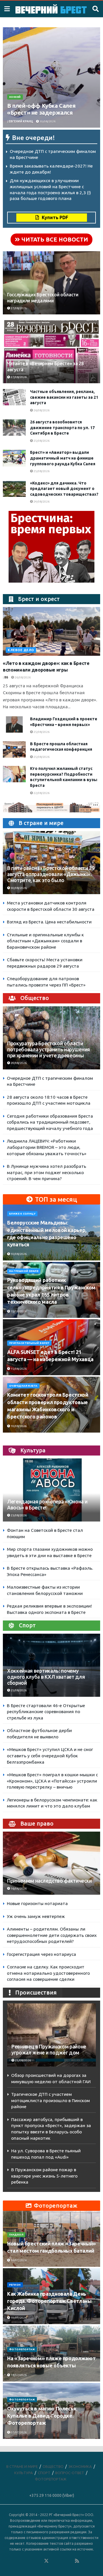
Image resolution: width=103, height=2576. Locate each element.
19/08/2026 (18, 1426)
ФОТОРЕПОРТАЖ (22, 2349)
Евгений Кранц (21, 121)
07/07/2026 (18, 2432)
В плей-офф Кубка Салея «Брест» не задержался (41, 109)
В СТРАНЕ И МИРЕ (22, 2466)
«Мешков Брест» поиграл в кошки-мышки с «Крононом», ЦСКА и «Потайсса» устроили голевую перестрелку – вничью (52, 1781)
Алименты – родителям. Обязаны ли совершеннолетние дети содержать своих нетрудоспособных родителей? (52, 1935)
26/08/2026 (41, 410)
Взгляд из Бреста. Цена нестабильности (49, 922)
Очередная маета (23, 1386)
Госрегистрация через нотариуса (41, 1954)
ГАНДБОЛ (16, 2235)
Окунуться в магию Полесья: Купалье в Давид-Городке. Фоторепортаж (42, 2416)
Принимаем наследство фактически (49, 1881)
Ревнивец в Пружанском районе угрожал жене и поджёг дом (49, 2050)
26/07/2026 (18, 2260)
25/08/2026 (41, 441)
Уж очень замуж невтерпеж (36, 1916)
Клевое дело (21, 650)
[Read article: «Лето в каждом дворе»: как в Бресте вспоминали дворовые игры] (51, 631)
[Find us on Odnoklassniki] (39, 2561)
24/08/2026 (41, 502)
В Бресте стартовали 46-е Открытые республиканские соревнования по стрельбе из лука (46, 1712)
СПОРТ (44, 2473)
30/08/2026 (47, 121)
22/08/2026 (41, 793)
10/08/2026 (18, 1254)
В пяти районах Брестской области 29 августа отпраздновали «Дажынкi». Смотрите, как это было (51, 874)
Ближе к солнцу (22, 1214)
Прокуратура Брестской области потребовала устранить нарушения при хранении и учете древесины (48, 1049)
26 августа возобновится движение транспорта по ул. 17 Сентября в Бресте (62, 428)
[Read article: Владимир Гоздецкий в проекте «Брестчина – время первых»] (14, 724)
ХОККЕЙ (15, 97)
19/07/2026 (18, 2318)
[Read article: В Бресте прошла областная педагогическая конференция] (14, 749)
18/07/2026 (18, 2375)
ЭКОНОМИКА (80, 2466)
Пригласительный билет (29, 1343)
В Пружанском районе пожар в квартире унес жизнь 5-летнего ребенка (44, 2176)
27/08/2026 (18, 308)
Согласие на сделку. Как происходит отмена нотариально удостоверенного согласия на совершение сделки (48, 1973)
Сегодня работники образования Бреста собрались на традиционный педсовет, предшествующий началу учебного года (50, 1122)
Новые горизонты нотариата (37, 1903)
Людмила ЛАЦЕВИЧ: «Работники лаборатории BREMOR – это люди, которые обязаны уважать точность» (47, 1147)
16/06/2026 (18, 1889)
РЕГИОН (15, 2285)
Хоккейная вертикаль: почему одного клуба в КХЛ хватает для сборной (46, 1677)
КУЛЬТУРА (24, 2473)
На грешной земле (24, 1271)
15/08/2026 (18, 1311)
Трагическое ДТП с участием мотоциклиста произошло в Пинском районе (50, 2100)
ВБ (6, 677)
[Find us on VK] (31, 2561)
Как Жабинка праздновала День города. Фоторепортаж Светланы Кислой (49, 2301)
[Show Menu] (7, 9)
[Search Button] (96, 9)
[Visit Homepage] (51, 9)
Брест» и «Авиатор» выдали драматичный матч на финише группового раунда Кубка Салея (63, 458)
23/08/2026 (18, 1515)
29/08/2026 (18, 1063)
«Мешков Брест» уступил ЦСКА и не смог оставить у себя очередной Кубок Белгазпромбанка (50, 1756)
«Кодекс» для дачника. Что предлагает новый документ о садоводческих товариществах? (64, 489)
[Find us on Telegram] (54, 2561)
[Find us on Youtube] (70, 2561)
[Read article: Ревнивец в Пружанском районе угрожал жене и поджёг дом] (51, 2035)
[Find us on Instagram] (62, 2561)
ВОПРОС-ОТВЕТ (70, 2473)
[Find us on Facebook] (23, 2561)
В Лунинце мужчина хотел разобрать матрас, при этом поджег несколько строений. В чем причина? (46, 1172)
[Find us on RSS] (77, 2561)
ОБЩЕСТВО (53, 2466)
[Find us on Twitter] (46, 2561)
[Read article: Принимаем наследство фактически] (51, 1866)
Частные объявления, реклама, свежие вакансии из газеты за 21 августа (64, 397)
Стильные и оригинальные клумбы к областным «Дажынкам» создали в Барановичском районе (45, 941)
